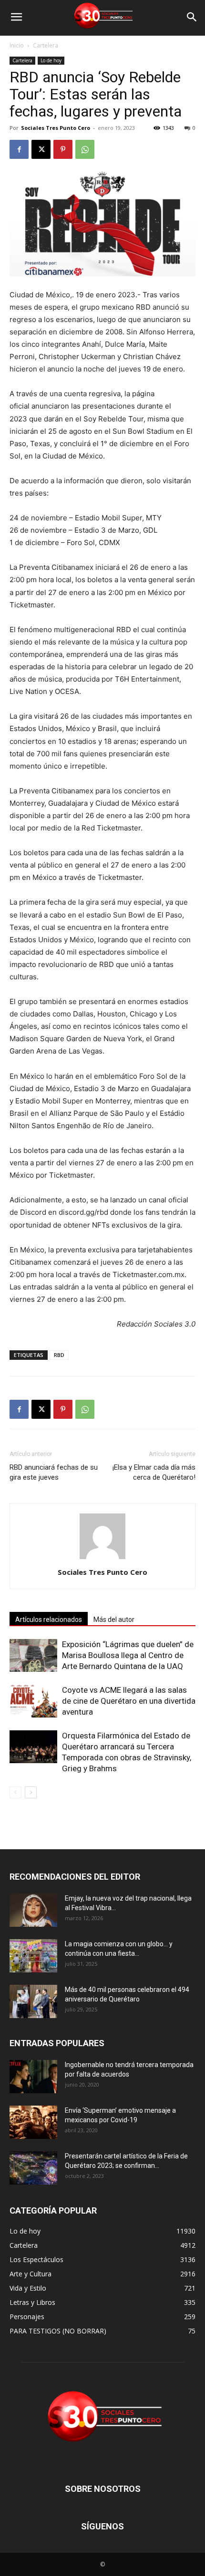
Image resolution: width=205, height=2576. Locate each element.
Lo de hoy (51, 60)
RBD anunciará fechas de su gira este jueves (54, 1472)
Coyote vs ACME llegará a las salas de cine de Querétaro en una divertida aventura (129, 1701)
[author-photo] (102, 1559)
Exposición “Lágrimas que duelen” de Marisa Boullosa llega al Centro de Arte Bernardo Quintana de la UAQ (128, 1655)
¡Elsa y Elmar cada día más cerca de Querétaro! (154, 1472)
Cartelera (46, 45)
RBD (59, 1355)
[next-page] (31, 1792)
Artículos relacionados (49, 1620)
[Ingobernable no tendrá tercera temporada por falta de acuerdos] (33, 2077)
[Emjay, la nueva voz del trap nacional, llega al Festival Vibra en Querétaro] (33, 1910)
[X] (41, 149)
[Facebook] (19, 149)
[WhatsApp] (85, 149)
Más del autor (114, 1620)
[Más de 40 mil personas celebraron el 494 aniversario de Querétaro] (33, 2001)
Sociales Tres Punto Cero (56, 128)
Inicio (17, 45)
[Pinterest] (63, 149)
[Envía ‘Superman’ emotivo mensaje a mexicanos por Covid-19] (33, 2122)
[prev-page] (15, 1792)
